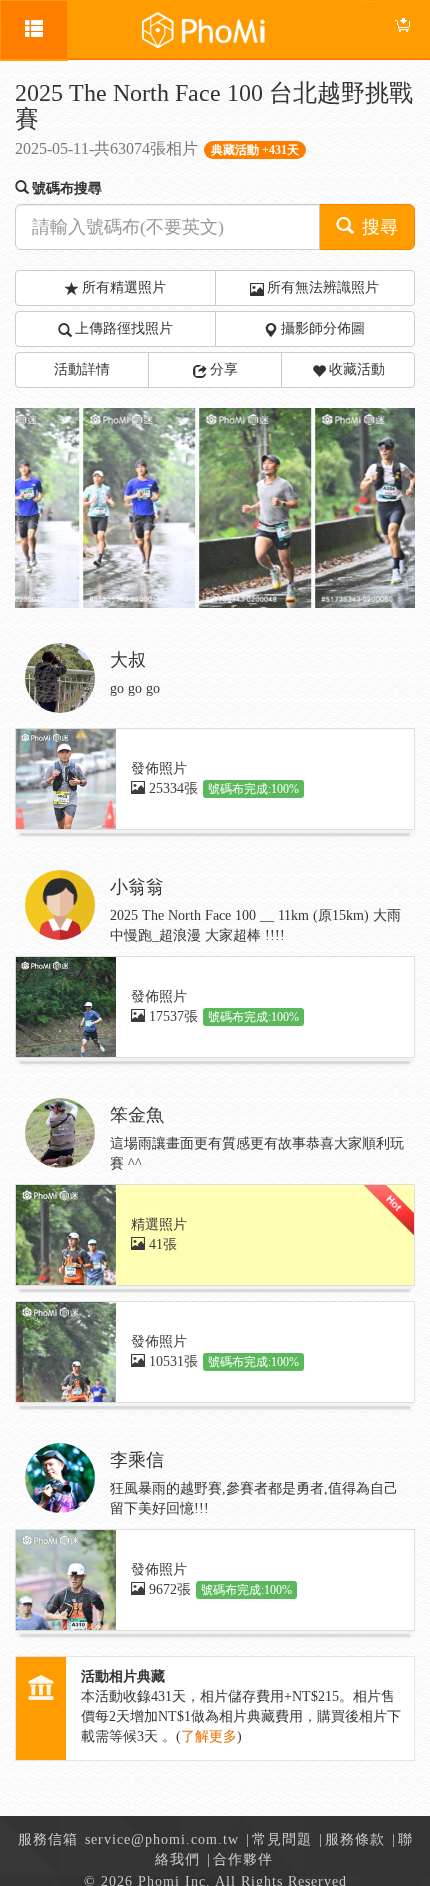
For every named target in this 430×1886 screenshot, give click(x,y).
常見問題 (282, 1839)
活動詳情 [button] (82, 369)
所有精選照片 (124, 287)
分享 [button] (224, 369)
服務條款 (355, 1839)
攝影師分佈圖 (323, 328)
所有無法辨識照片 (323, 287)
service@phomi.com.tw (162, 1839)
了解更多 (209, 1736)
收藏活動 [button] (357, 369)
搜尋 (377, 227)
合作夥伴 (243, 1859)
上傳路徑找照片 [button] (124, 328)
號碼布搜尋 (67, 188)
